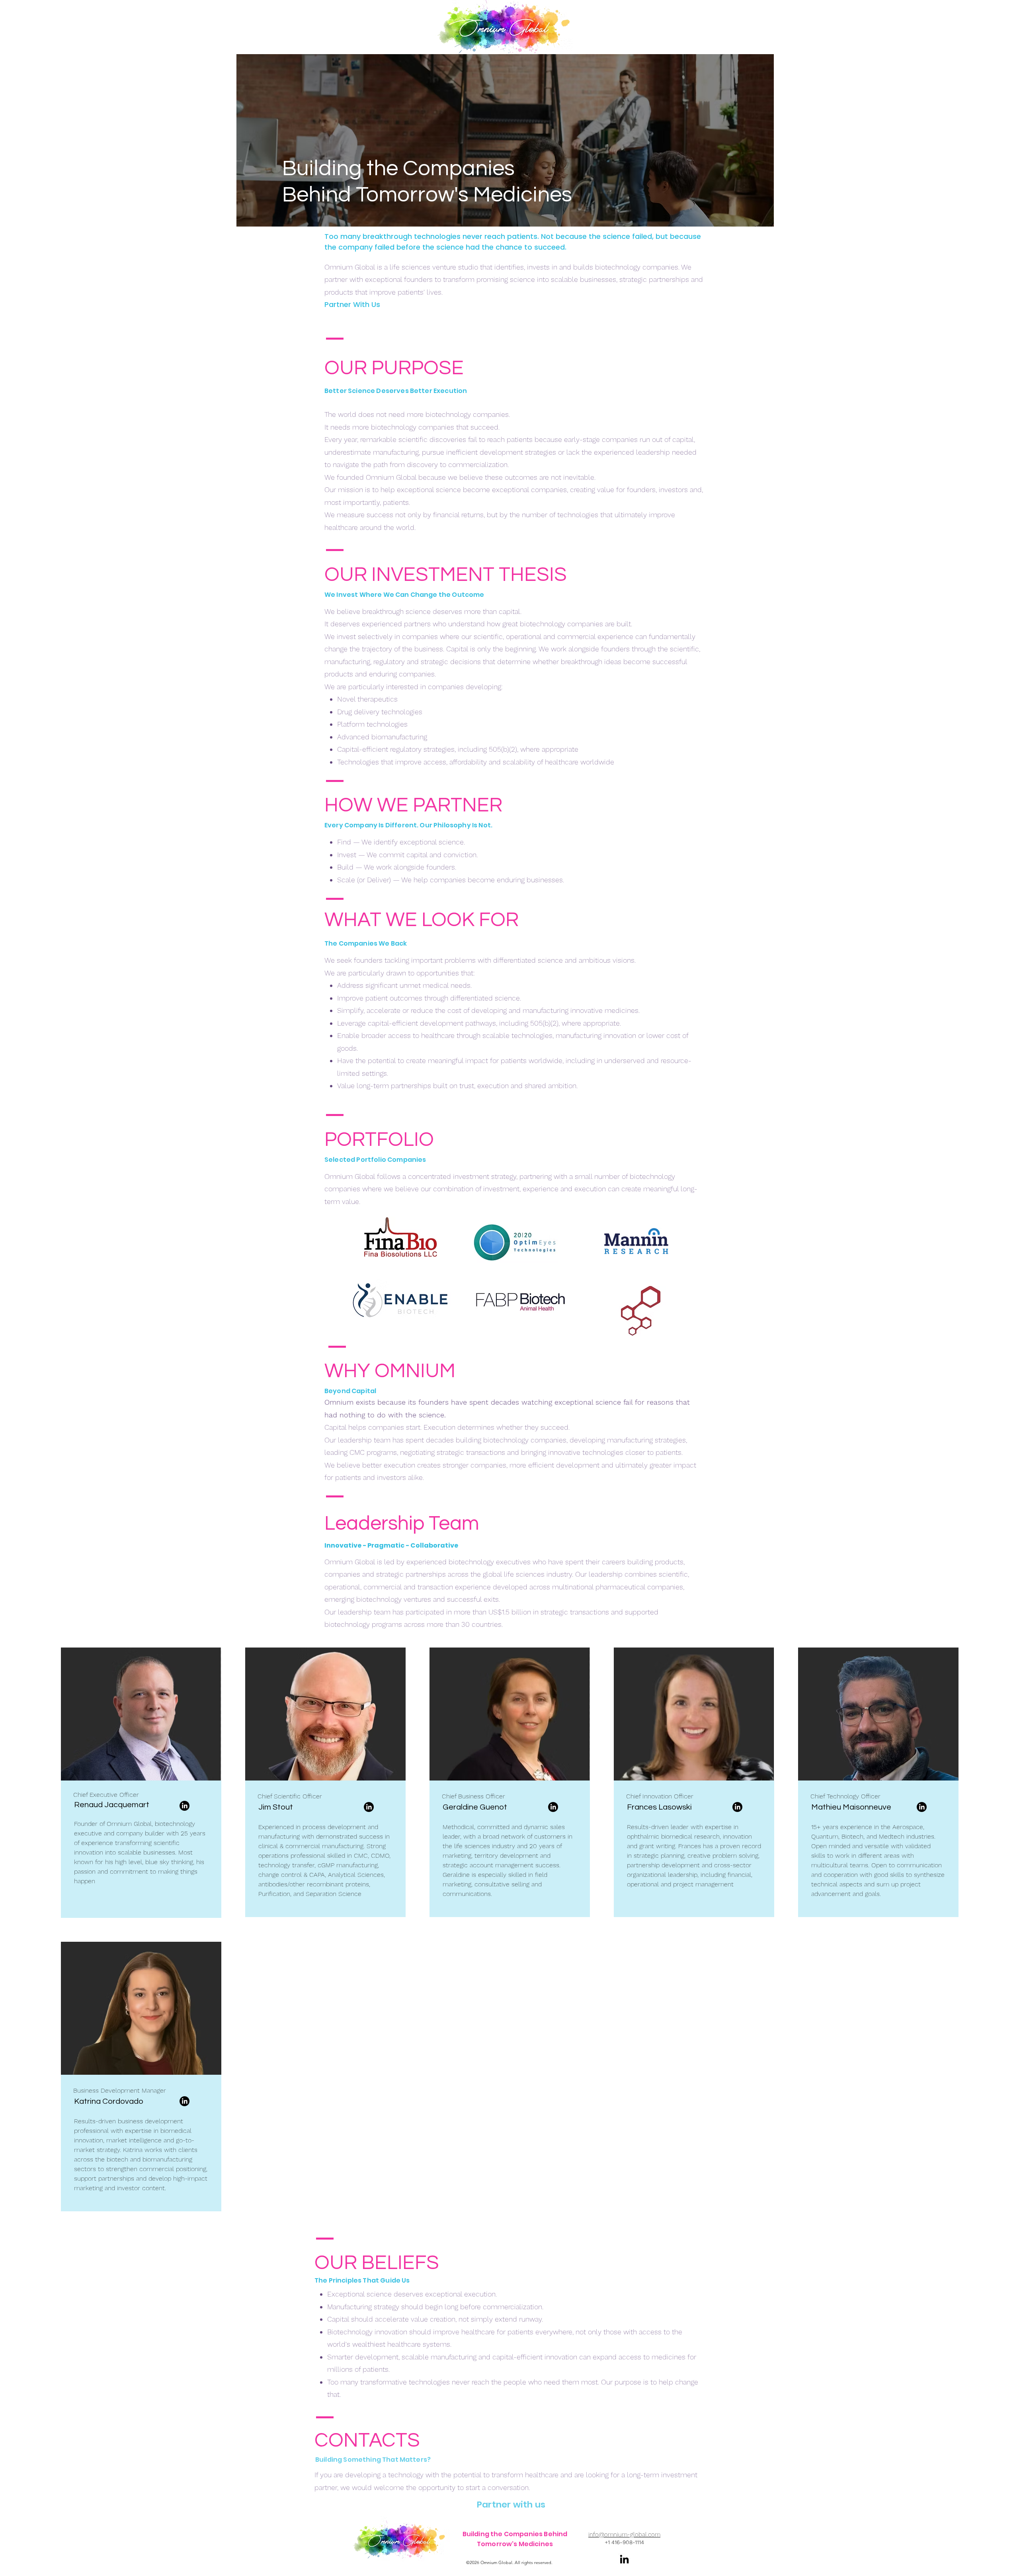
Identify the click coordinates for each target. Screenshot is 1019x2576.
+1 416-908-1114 (624, 2542)
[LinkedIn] (184, 1806)
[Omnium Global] (509, 27)
